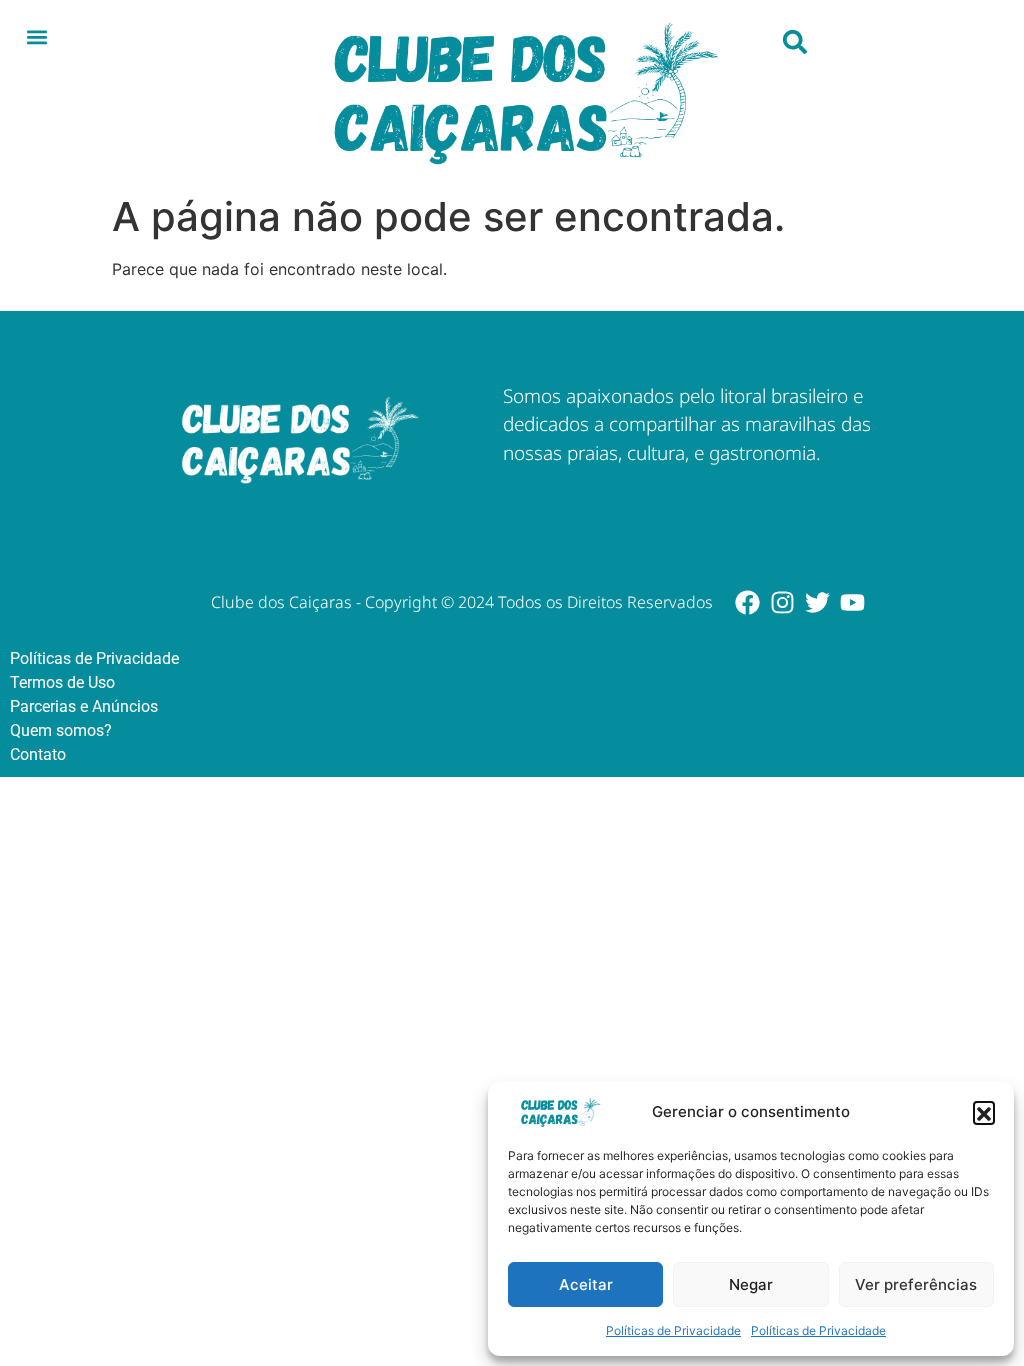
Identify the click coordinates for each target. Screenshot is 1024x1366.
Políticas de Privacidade (673, 1330)
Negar (751, 1284)
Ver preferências (916, 1284)
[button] (984, 1112)
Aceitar (586, 1284)
